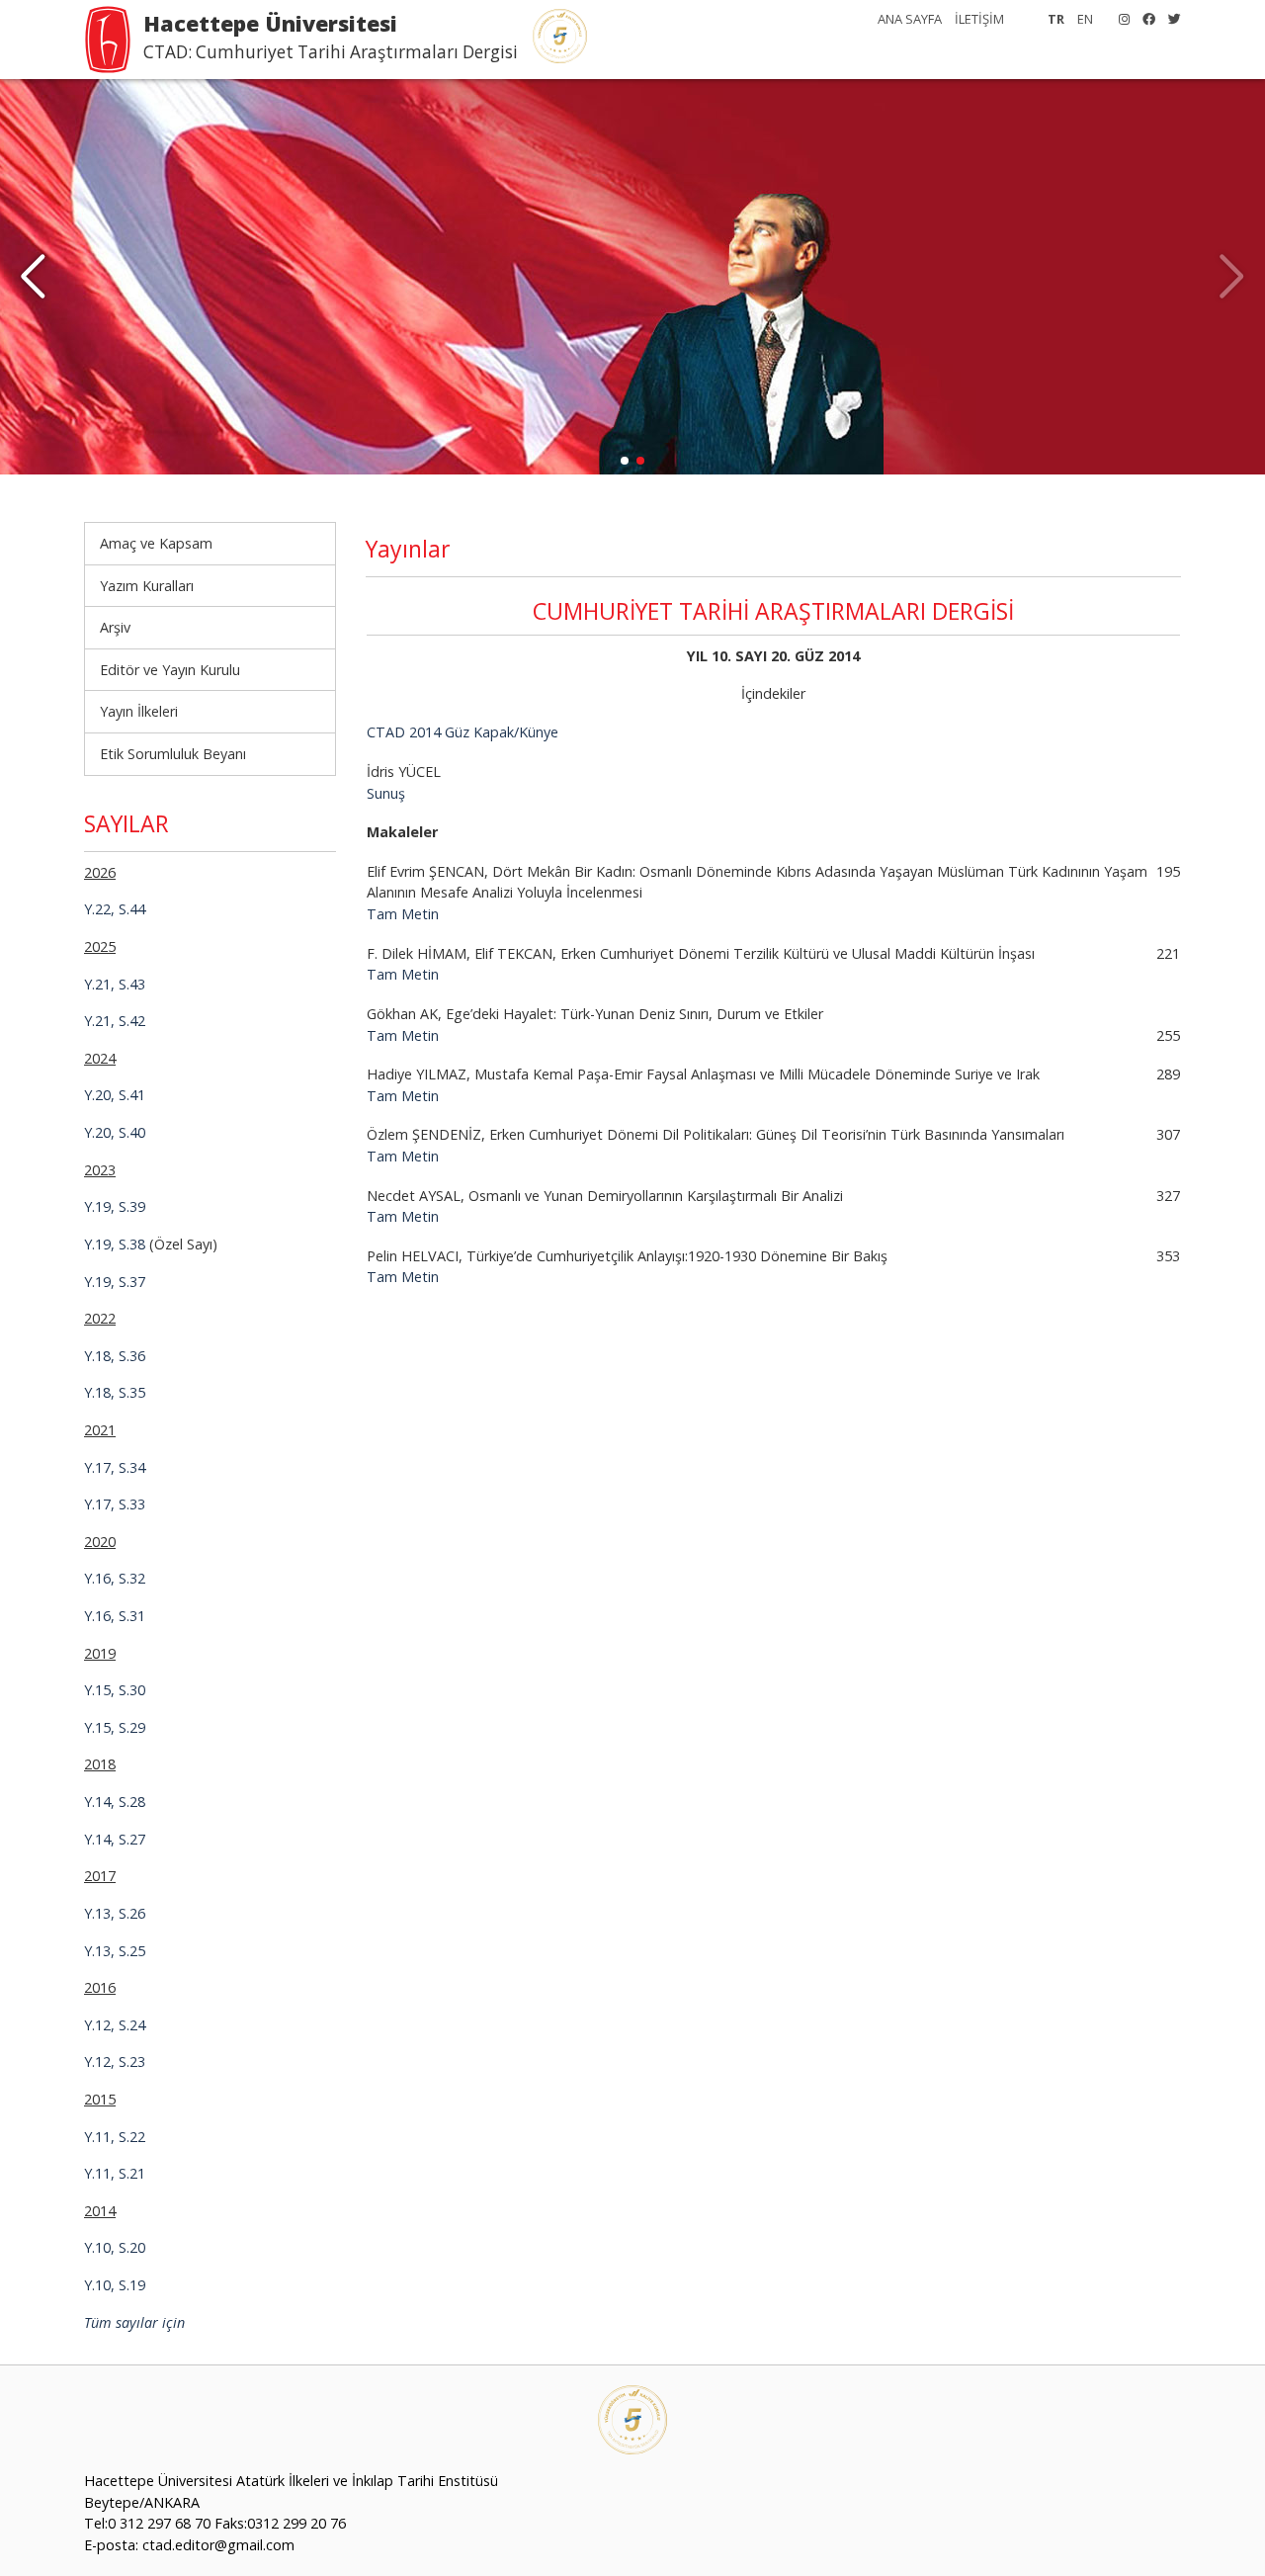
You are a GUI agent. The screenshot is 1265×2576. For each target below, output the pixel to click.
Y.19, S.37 (115, 1282)
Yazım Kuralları (147, 586)
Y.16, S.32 (115, 1578)
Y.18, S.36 (115, 1356)
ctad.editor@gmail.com (218, 2545)
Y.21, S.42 (115, 1021)
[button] (33, 277)
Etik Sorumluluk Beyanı (173, 754)
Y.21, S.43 (115, 984)
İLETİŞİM (979, 19)
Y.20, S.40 (115, 1132)
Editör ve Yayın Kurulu (170, 670)
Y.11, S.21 (115, 2173)
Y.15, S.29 (115, 1727)
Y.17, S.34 (115, 1467)
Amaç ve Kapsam (156, 543)
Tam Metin (403, 914)
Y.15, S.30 (115, 1690)
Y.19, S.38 (115, 1244)
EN (1085, 19)
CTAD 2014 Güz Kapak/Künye (463, 732)
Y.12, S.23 (115, 2061)
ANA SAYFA (910, 19)
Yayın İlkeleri (139, 711)
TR (1056, 19)
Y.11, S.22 (115, 2137)
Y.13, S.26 (115, 1913)
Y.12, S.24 (115, 2025)
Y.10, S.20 (115, 2247)
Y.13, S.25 (115, 1951)
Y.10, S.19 (115, 2285)
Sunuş (386, 793)
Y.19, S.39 (115, 1206)
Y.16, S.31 (115, 1616)
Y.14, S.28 (115, 1802)
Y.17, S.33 (115, 1504)
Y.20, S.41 (115, 1095)
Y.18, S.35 (115, 1392)
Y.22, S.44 (115, 909)
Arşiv (115, 627)
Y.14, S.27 (115, 1839)
